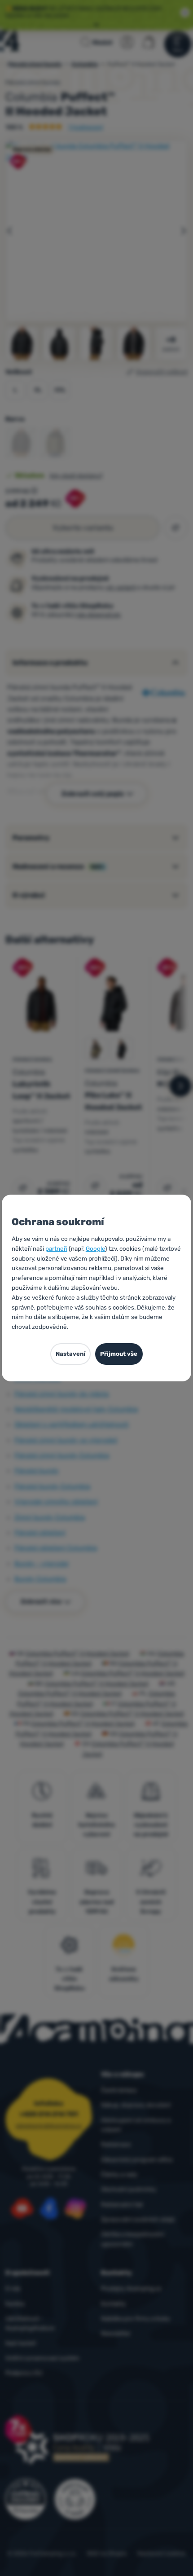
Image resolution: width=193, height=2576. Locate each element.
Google (95, 1248)
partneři (56, 1248)
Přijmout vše (119, 1354)
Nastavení (70, 1354)
